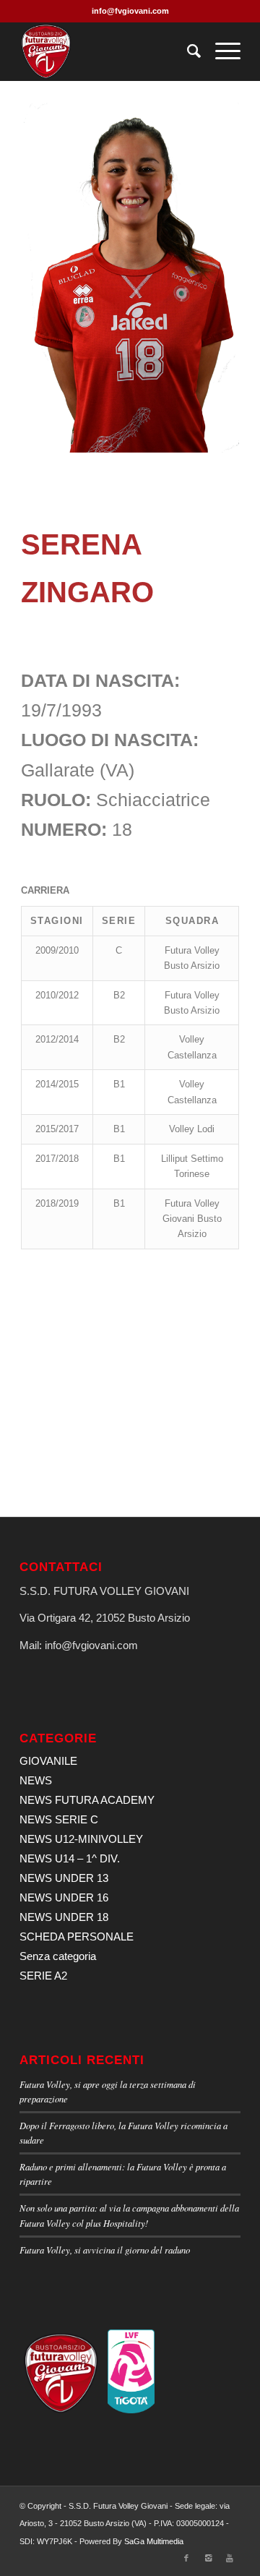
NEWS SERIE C (59, 1819)
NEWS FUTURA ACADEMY (87, 1800)
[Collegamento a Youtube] (230, 2558)
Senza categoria (58, 1956)
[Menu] (221, 51)
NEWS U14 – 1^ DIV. (70, 1858)
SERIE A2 (43, 1976)
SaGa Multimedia (154, 2541)
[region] (130, 278)
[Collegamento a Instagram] (208, 2558)
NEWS (36, 1780)
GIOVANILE (48, 1761)
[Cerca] (187, 51)
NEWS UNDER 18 (64, 1917)
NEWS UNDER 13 (64, 1878)
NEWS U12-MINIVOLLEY (81, 1839)
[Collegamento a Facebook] (186, 2558)
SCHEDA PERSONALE (77, 1937)
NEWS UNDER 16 (64, 1897)
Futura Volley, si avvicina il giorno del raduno (105, 2250)
